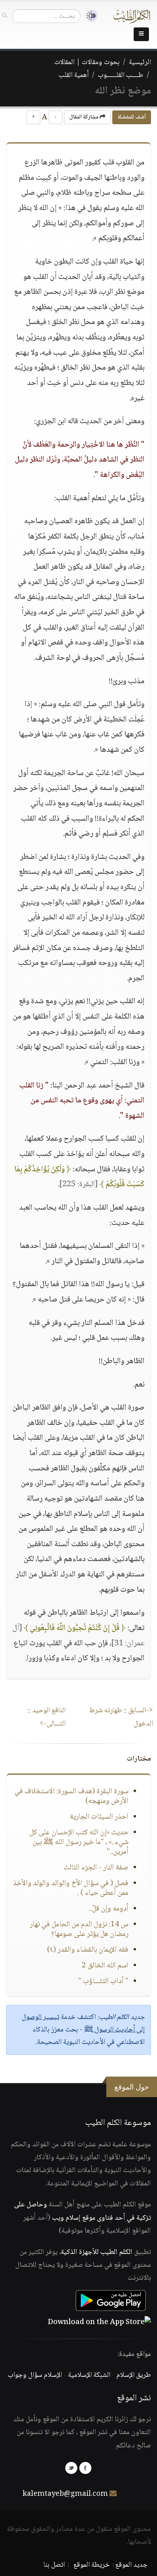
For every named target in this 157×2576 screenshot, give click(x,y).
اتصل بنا (54, 2565)
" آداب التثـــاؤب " (103, 1981)
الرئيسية (140, 62)
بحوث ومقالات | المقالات (87, 62)
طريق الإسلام (134, 2375)
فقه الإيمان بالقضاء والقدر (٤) (88, 1950)
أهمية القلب (73, 75)
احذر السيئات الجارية (99, 1817)
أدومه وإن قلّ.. (108, 1909)
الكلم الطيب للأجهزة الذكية (97, 2252)
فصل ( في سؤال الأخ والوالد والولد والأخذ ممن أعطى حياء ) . (71, 1888)
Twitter (71, 2468)
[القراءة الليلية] (89, 16)
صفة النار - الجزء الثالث (96, 1868)
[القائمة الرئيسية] (141, 34)
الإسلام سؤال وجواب (35, 2375)
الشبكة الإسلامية (89, 2375)
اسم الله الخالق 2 (105, 1966)
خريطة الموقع (92, 2565)
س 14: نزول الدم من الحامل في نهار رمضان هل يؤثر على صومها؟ (79, 1929)
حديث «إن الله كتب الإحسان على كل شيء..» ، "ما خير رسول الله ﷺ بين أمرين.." (79, 1842)
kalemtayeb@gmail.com (65, 2494)
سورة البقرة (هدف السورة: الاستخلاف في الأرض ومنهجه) (71, 1796)
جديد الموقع (131, 2565)
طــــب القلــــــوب (121, 75)
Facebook (85, 2468)
